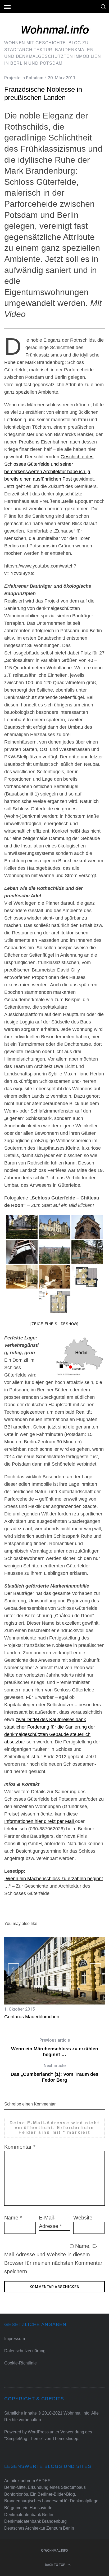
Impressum (15, 2339)
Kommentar (20, 2147)
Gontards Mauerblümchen (32, 2017)
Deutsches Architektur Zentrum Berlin (39, 2528)
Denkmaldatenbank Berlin (29, 2515)
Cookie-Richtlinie (21, 2363)
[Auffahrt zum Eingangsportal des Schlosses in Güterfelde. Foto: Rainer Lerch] (22, 1227)
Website (83, 2218)
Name (13, 2218)
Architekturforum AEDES (27, 2481)
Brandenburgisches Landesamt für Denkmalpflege (51, 2501)
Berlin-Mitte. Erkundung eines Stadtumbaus (45, 2487)
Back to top (56, 2565)
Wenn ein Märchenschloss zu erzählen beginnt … (55, 2047)
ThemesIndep (65, 2439)
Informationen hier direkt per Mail (40, 1821)
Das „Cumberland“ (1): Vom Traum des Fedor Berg (54, 2073)
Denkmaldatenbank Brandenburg (35, 2521)
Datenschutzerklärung (25, 2351)
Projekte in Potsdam (24, 78)
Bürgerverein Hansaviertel (29, 2508)
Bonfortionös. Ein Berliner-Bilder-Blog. (40, 2494)
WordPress (38, 2432)
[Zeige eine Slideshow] (54, 1324)
